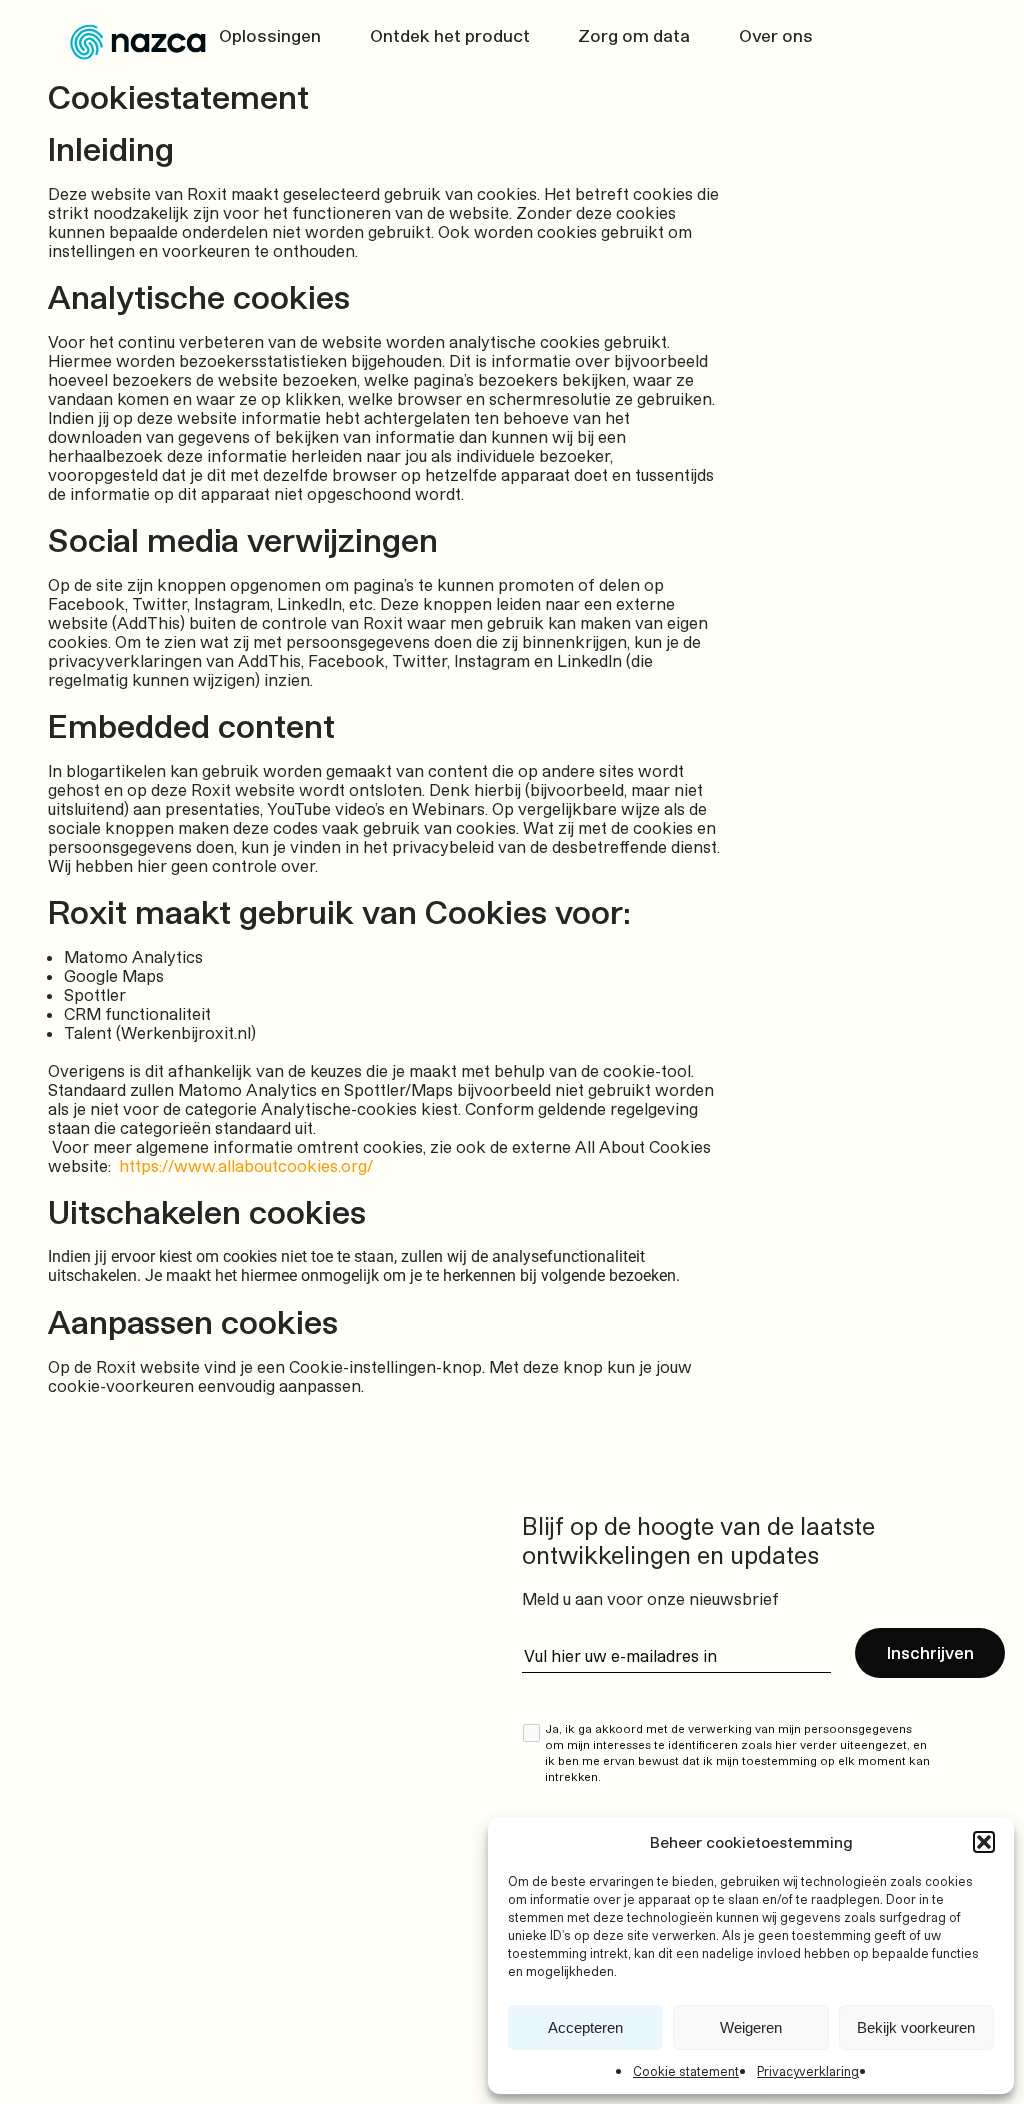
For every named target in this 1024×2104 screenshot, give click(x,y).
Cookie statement (686, 2071)
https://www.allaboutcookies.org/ (248, 1165)
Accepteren (585, 2027)
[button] (984, 1842)
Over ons (776, 35)
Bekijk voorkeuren (916, 2027)
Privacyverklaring (808, 2071)
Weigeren (751, 2027)
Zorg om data (634, 35)
